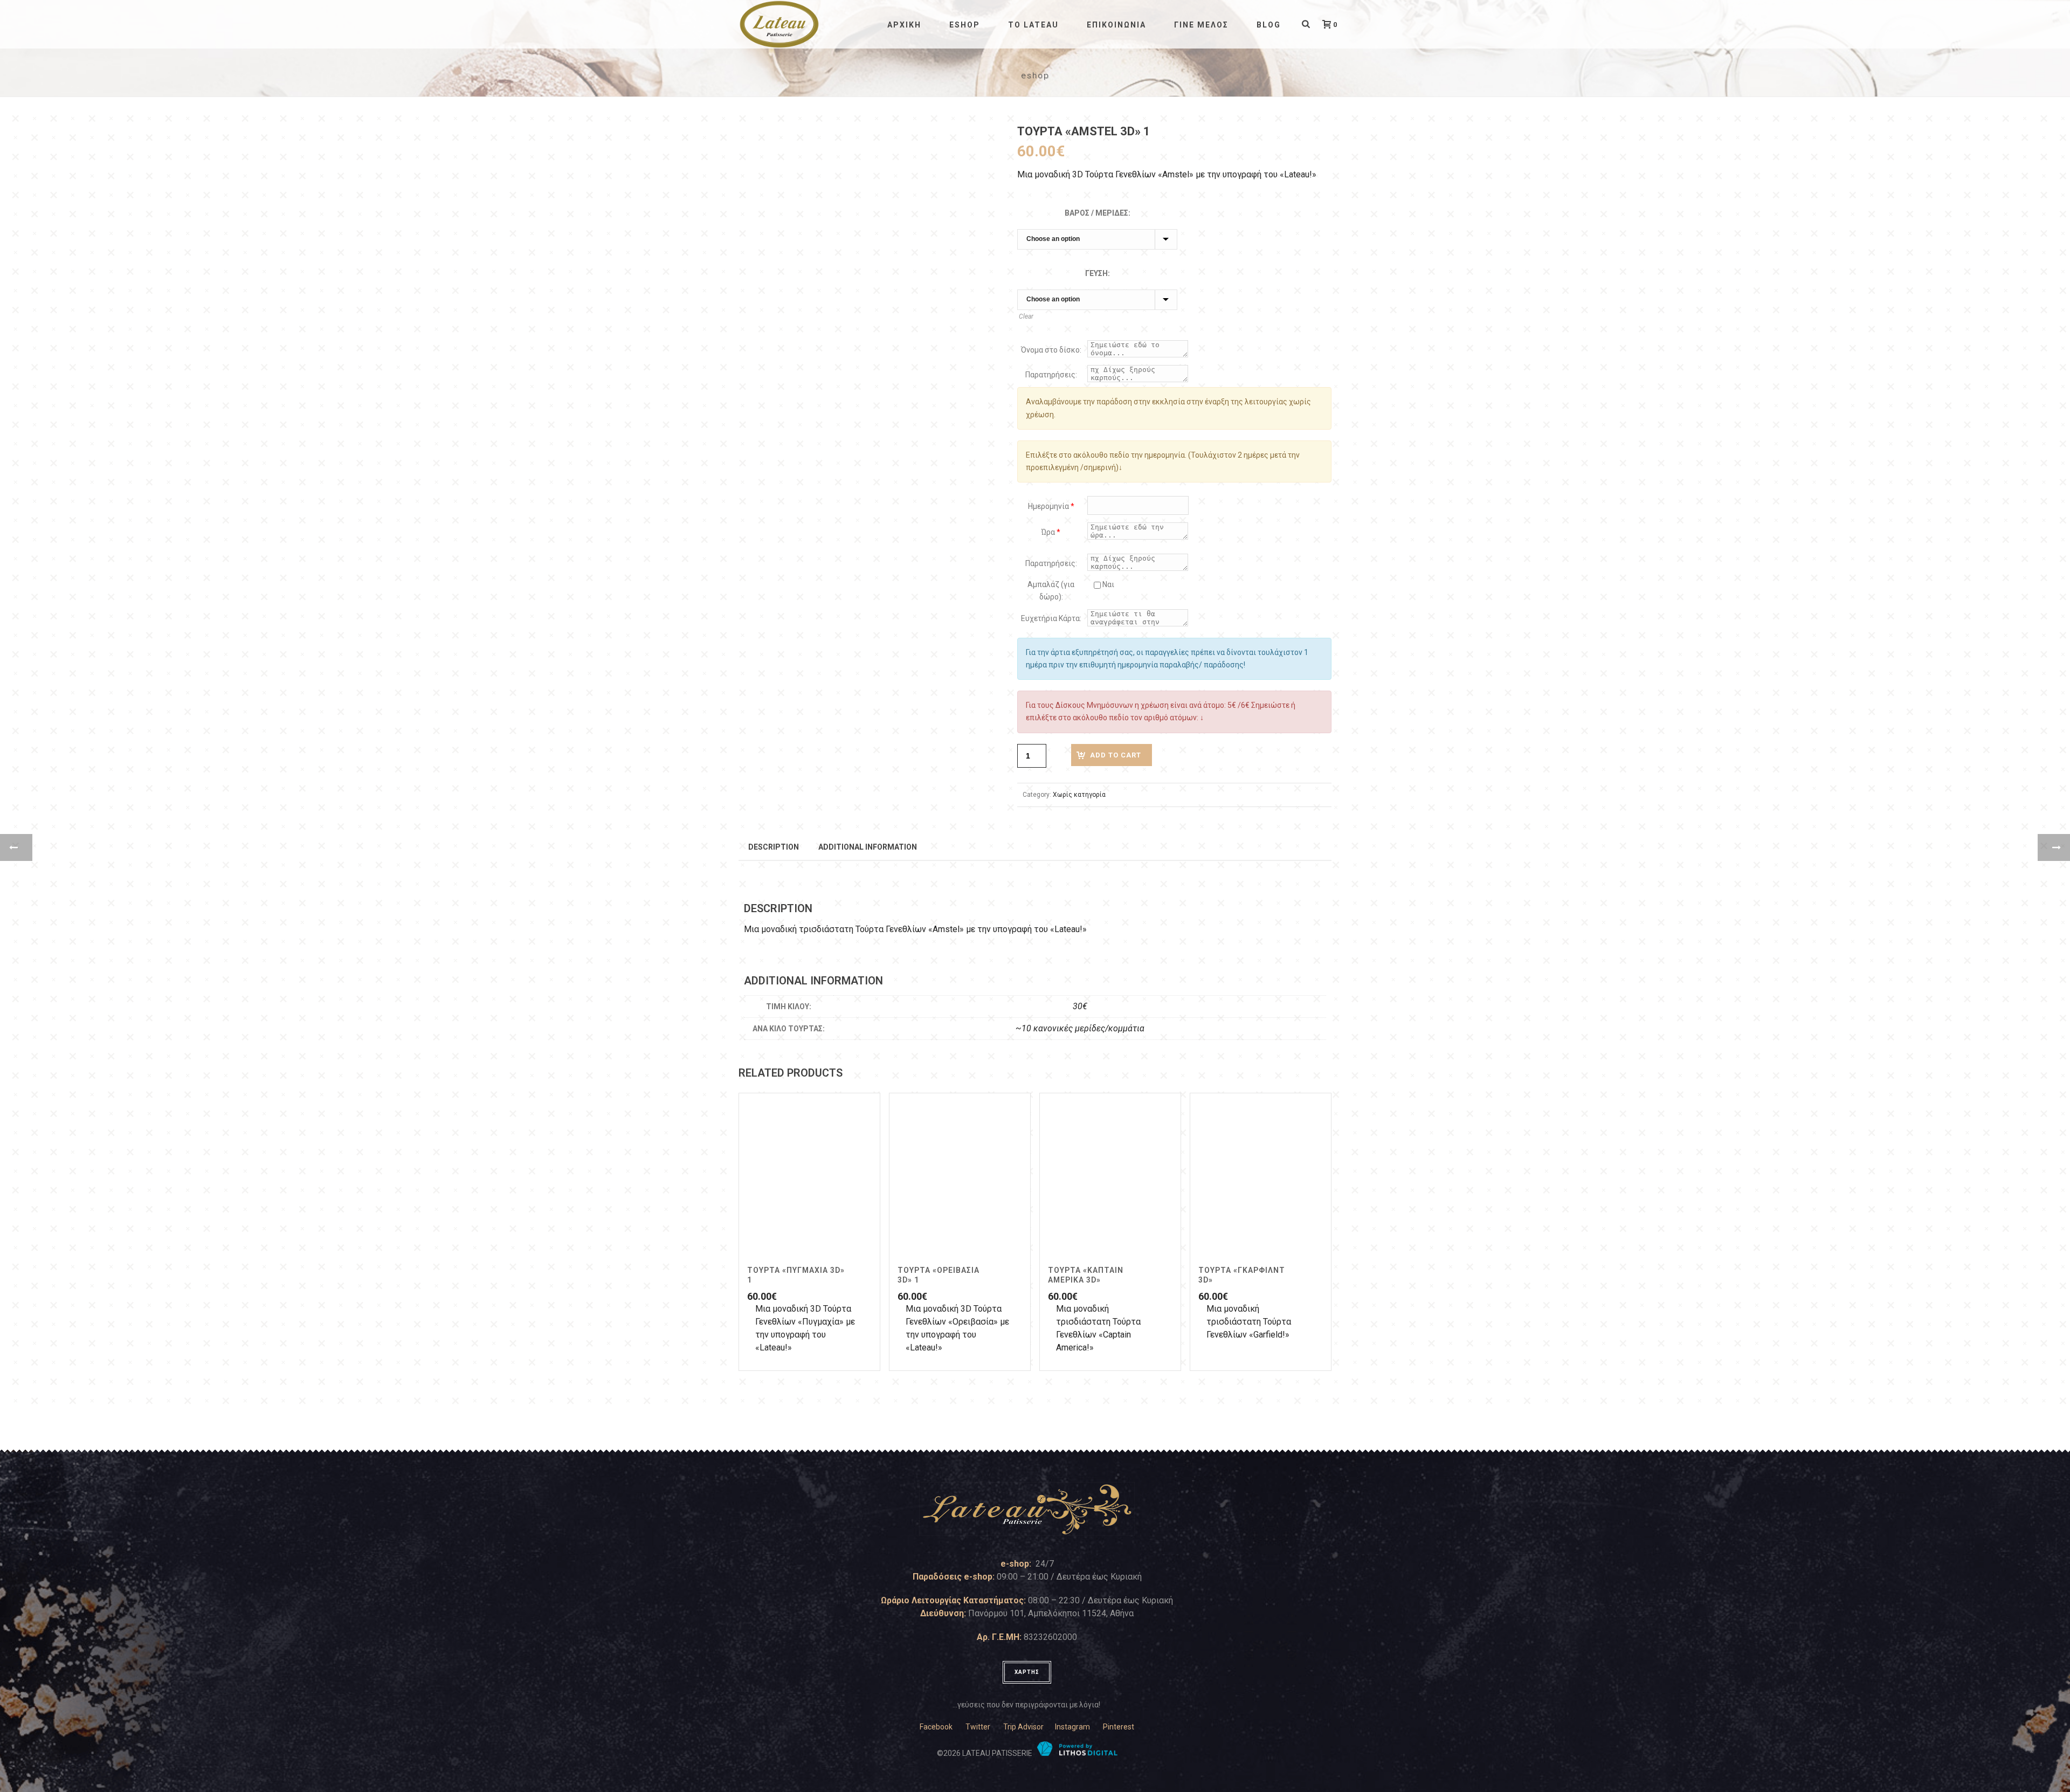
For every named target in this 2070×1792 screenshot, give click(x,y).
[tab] (774, 846)
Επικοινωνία (1116, 25)
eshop (965, 25)
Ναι (1108, 584)
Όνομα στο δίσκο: (1051, 350)
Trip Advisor (1023, 1727)
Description (774, 847)
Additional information (868, 847)
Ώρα (1051, 532)
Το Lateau (1033, 25)
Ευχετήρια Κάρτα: (1051, 618)
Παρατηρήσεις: (1051, 375)
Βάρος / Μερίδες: (1098, 213)
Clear (1026, 316)
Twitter (978, 1727)
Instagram (1072, 1727)
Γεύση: (1098, 273)
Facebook (936, 1727)
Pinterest (1119, 1727)
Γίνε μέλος (1201, 25)
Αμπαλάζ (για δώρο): (1051, 591)
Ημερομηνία (1051, 506)
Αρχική (904, 25)
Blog (1269, 25)
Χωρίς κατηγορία (1079, 795)
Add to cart (1116, 755)
